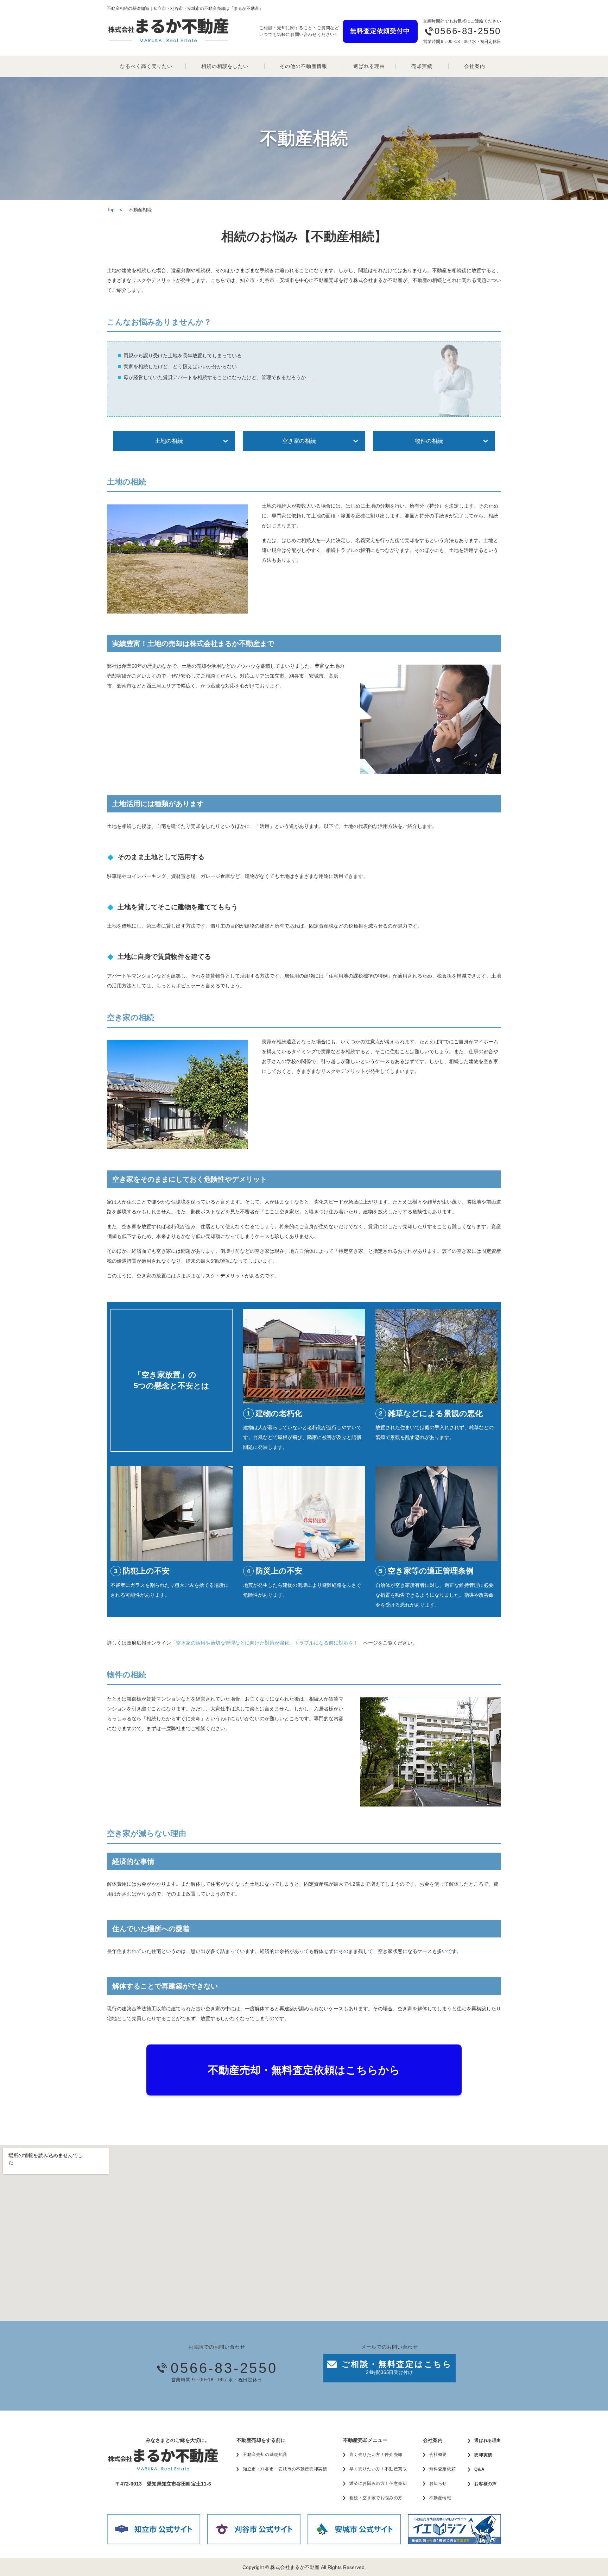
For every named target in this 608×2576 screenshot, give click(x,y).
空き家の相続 (299, 441)
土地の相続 (169, 441)
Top (111, 210)
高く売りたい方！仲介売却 (376, 2455)
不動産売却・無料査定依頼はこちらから (304, 2070)
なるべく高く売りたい (146, 66)
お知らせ (438, 2483)
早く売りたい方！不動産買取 (378, 2469)
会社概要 (438, 2455)
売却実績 (422, 66)
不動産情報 (440, 2498)
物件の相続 (429, 441)
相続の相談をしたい (225, 66)
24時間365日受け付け (397, 2367)
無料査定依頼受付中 (380, 31)
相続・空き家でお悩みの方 (376, 2498)
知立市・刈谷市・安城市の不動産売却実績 (285, 2469)
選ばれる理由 (369, 66)
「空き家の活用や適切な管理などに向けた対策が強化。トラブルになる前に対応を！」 (267, 1643)
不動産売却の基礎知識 (265, 2455)
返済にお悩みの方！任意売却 (378, 2483)
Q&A (479, 2469)
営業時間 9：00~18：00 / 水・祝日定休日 (224, 2371)
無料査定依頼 (443, 2469)
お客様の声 (485, 2484)
